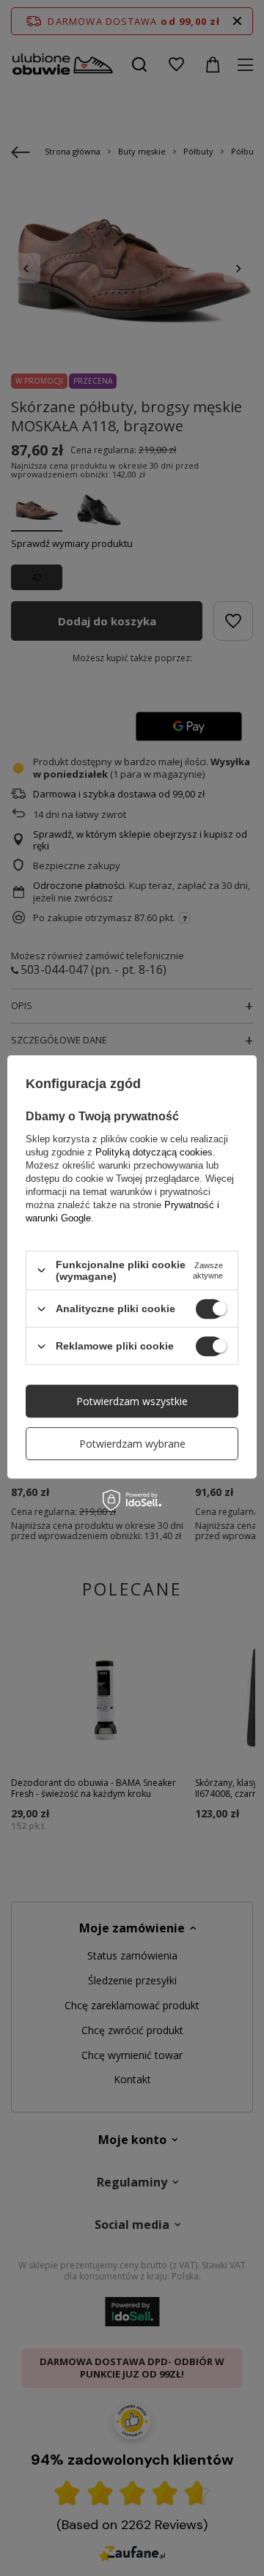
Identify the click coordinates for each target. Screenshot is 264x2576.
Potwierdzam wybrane (132, 1444)
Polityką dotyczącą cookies (154, 1152)
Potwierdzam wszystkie (132, 1401)
